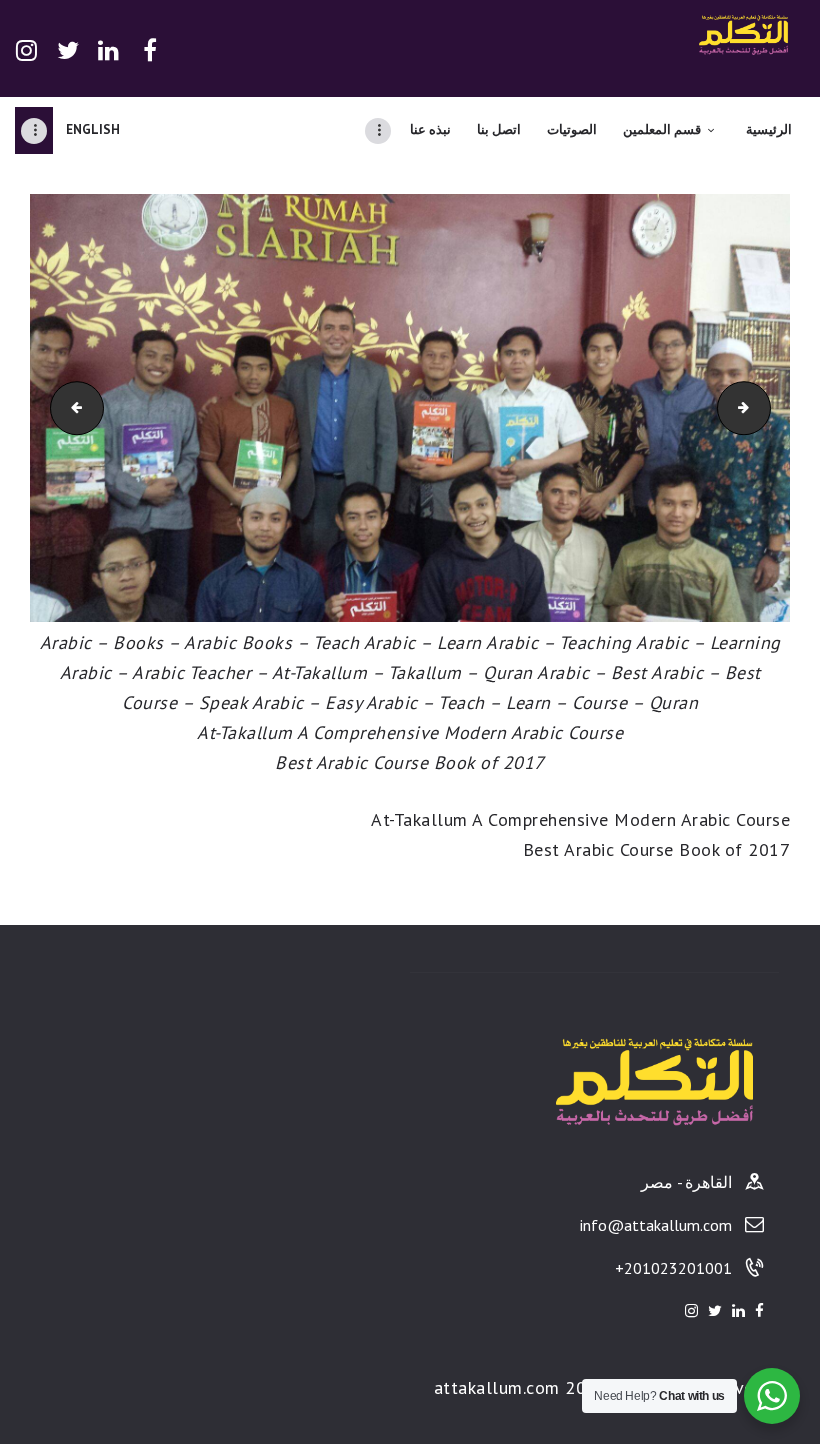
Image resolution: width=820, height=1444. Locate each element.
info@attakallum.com (656, 1225)
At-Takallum (57, 406)
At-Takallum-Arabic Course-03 (750, 406)
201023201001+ (673, 1268)
